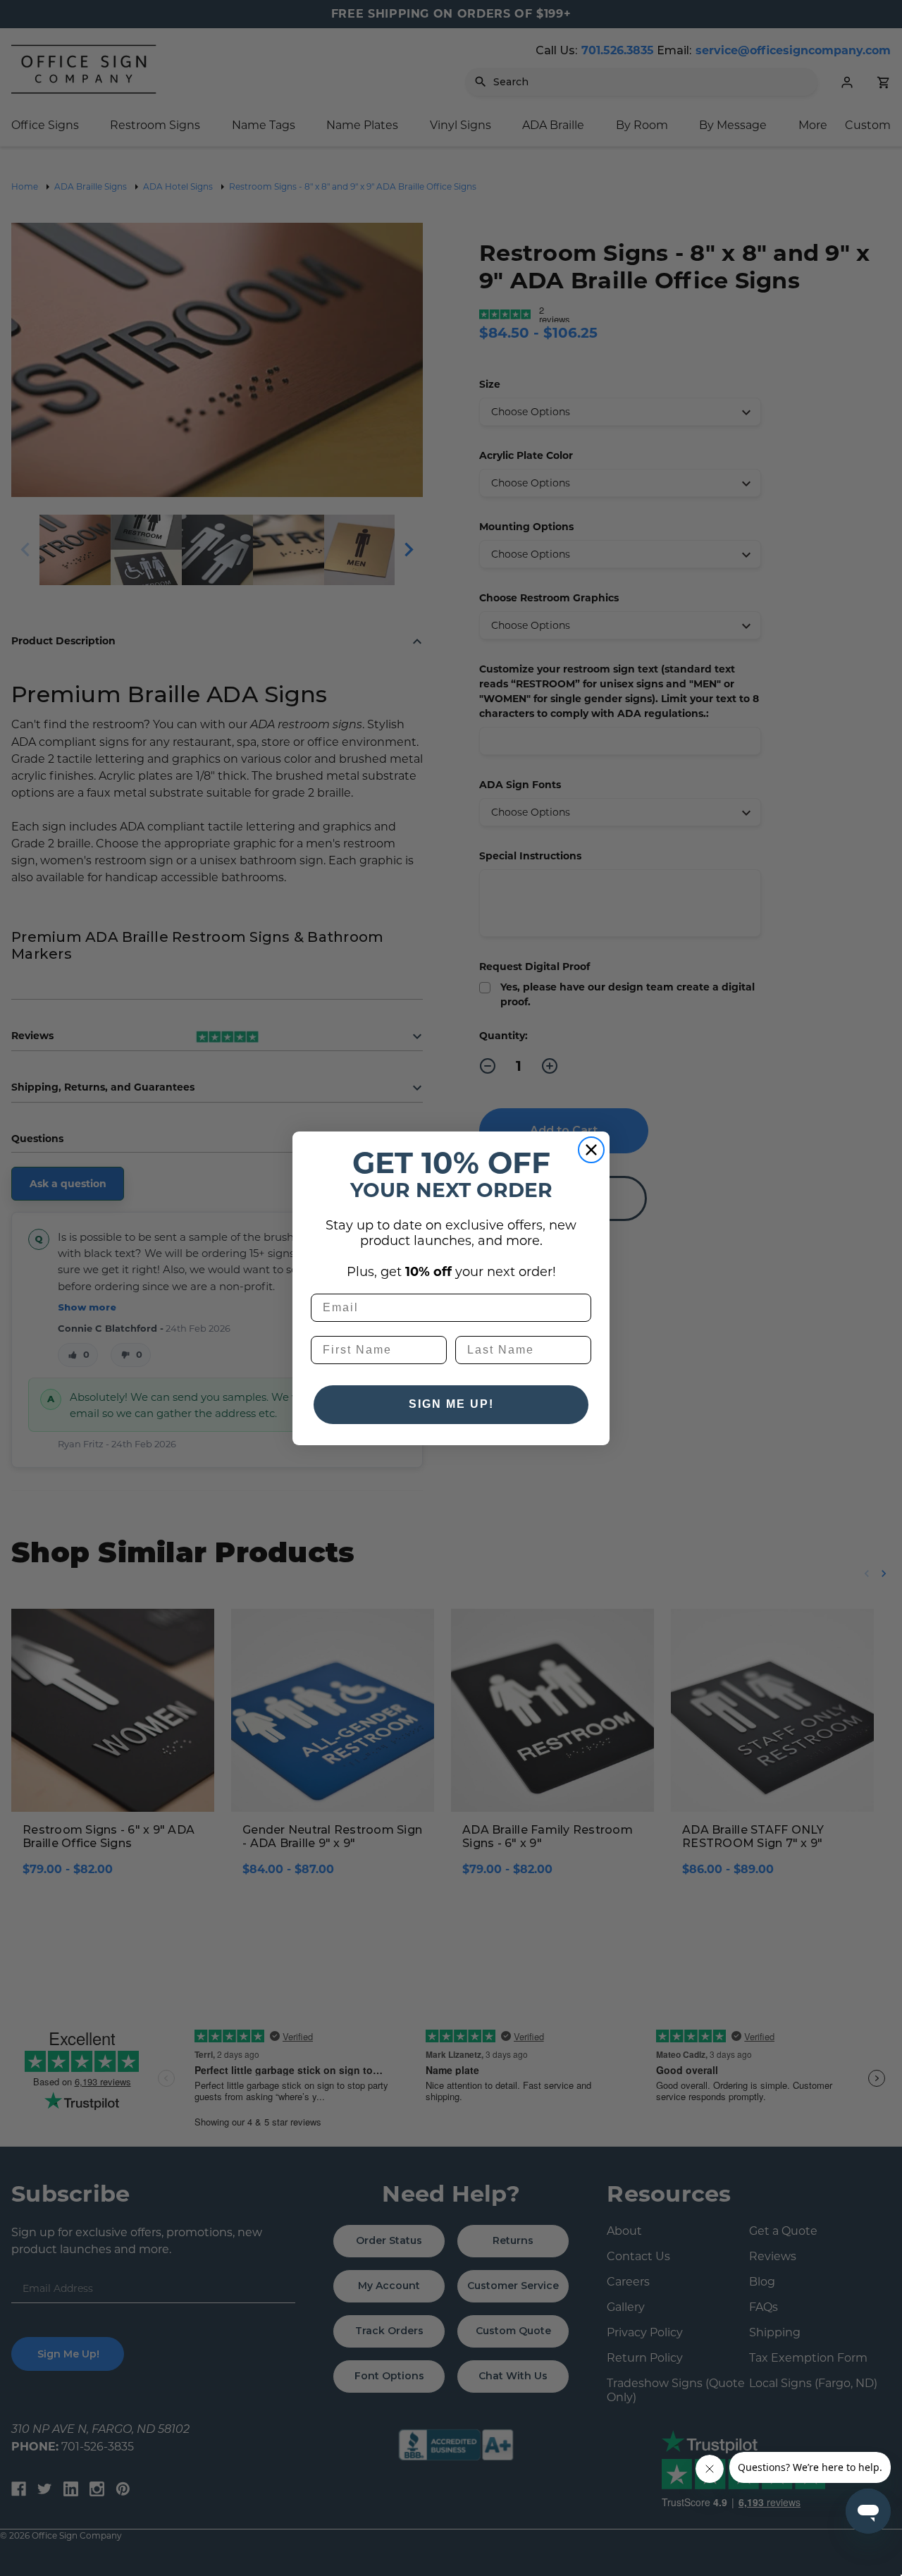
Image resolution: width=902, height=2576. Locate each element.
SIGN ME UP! (451, 1404)
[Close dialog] (591, 1150)
